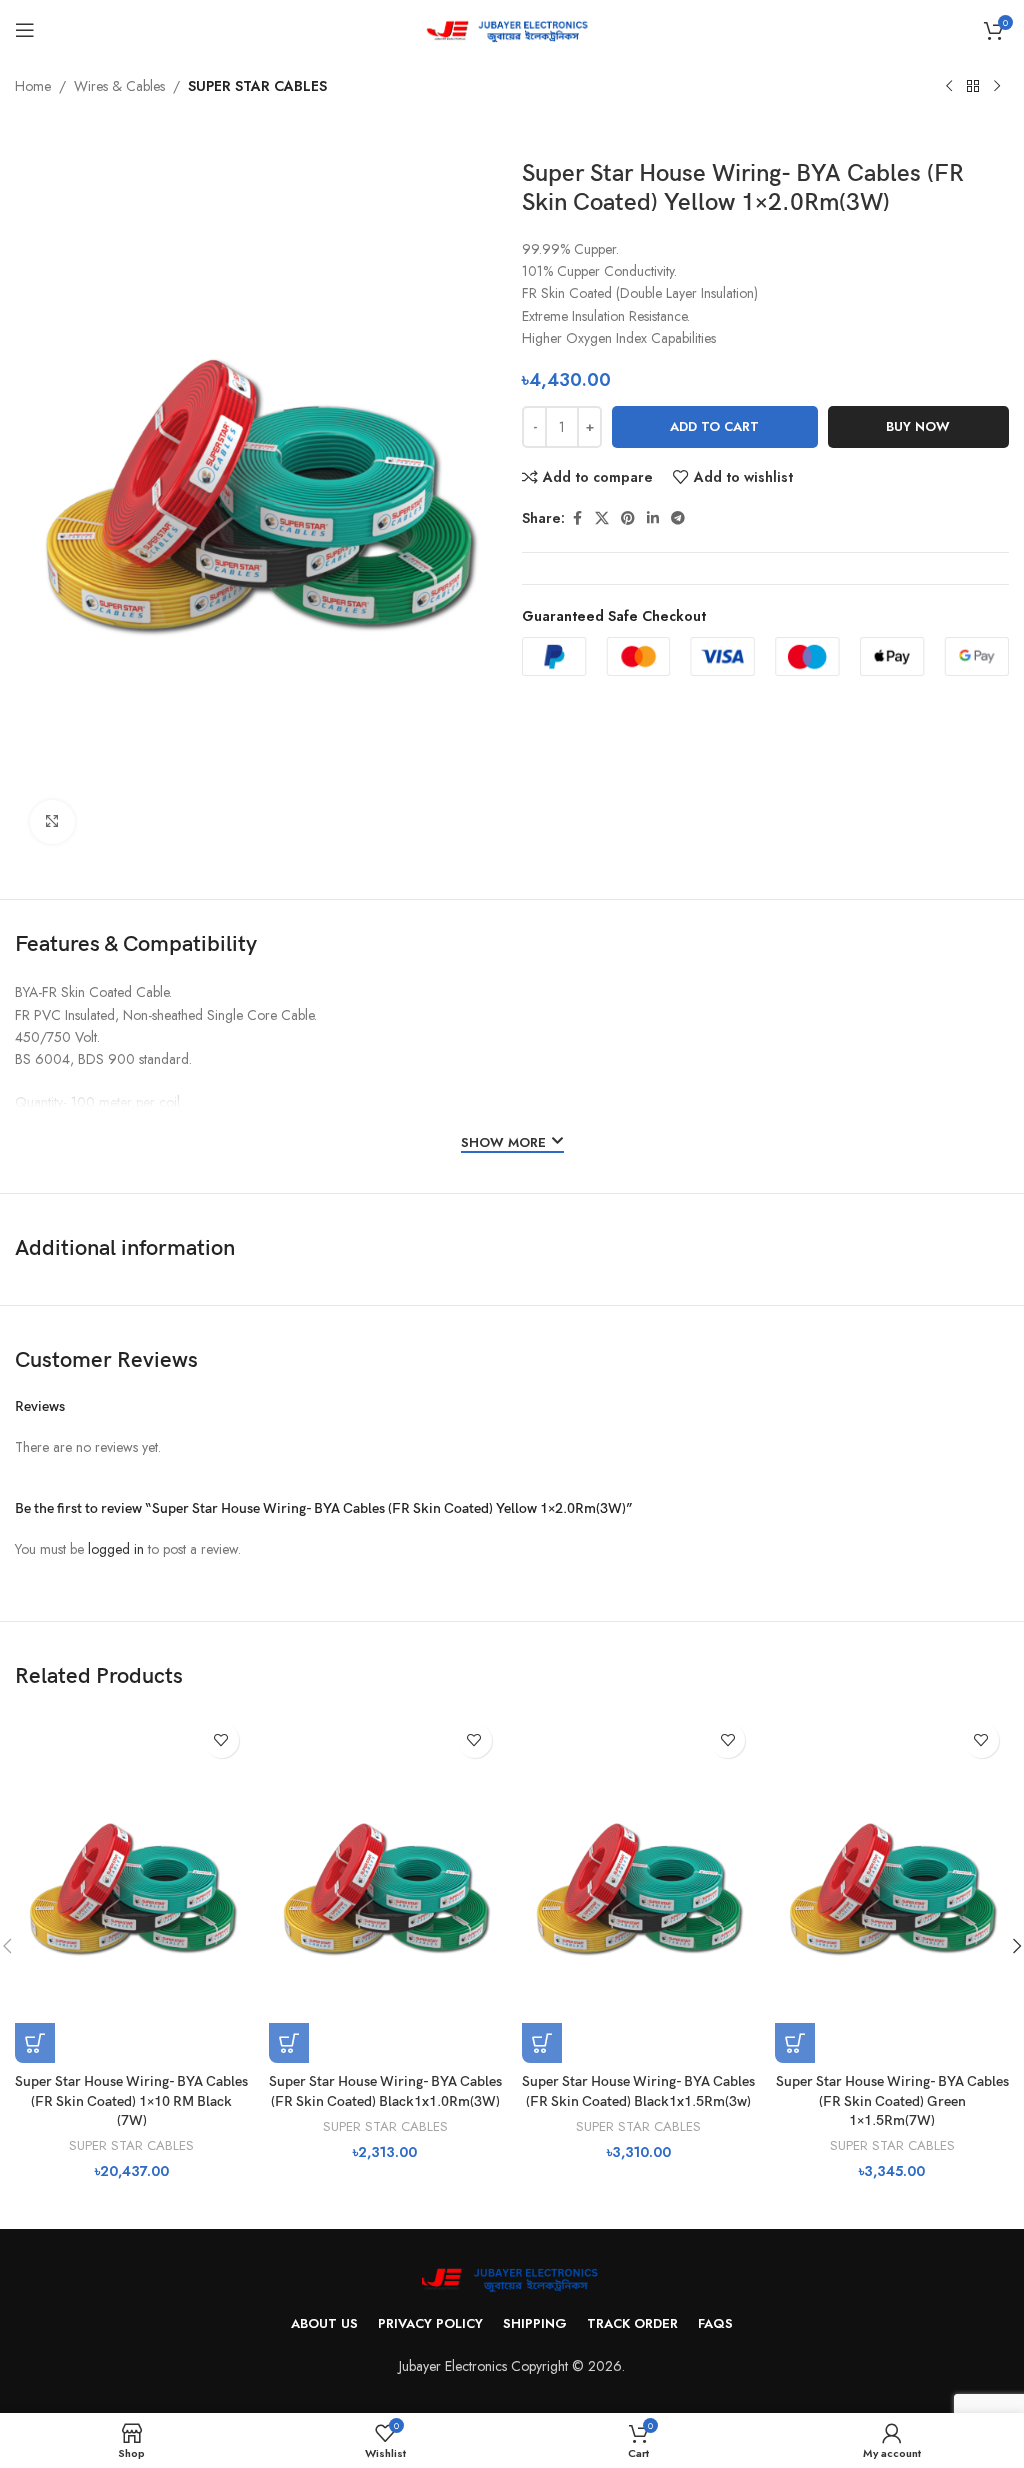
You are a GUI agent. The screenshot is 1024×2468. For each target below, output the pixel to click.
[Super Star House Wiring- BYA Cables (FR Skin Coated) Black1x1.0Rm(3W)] (385, 1888)
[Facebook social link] (577, 518)
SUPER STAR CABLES (257, 86)
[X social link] (602, 518)
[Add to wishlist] (221, 1740)
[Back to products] (973, 87)
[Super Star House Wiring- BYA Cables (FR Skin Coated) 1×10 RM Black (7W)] (131, 1888)
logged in (116, 1549)
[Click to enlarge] (52, 822)
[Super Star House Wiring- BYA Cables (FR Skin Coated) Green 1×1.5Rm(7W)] (891, 1888)
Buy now (918, 426)
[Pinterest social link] (628, 518)
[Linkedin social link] (653, 518)
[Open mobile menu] (25, 30)
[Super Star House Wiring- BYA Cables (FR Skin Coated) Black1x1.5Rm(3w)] (638, 1888)
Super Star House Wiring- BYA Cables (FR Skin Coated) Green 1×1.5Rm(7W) (892, 2101)
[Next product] (997, 87)
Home (33, 86)
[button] (35, 2043)
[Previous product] (949, 87)
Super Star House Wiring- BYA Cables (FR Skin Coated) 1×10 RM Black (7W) (131, 2101)
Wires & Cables (119, 86)
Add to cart (714, 426)
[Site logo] (512, 28)
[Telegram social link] (678, 518)
